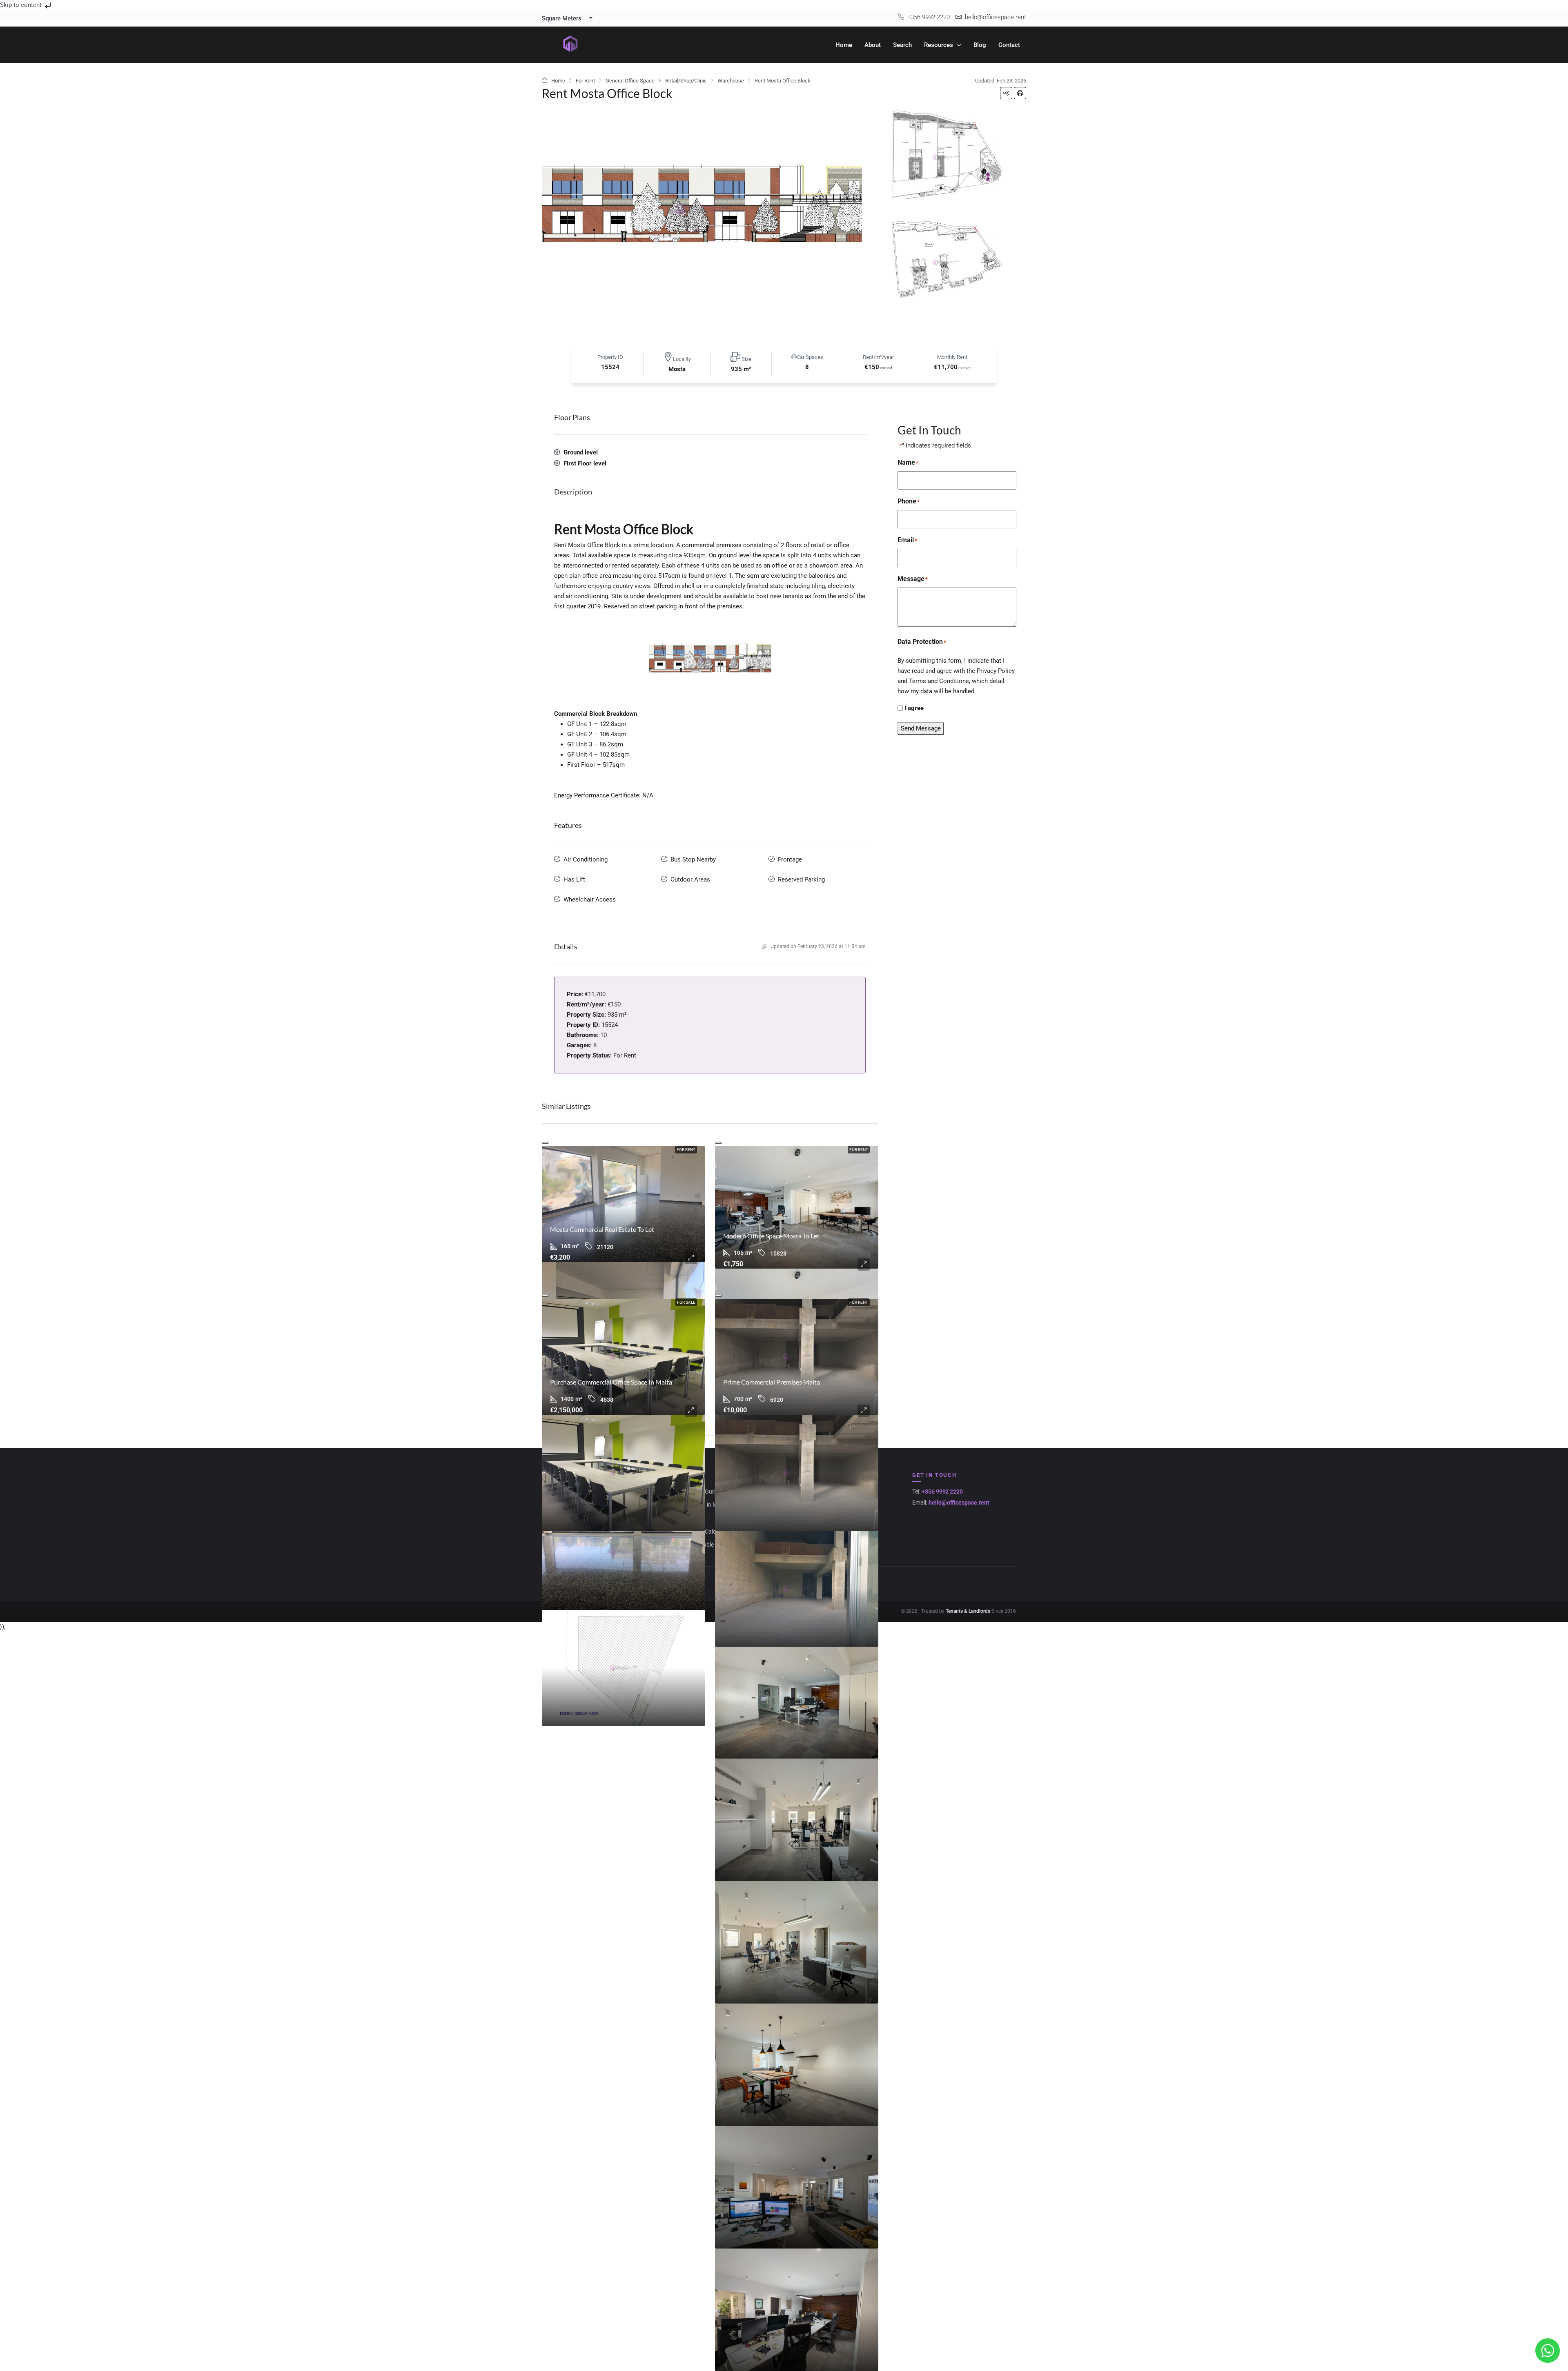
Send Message (921, 728)
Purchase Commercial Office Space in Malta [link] (611, 1382)
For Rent (585, 81)
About (873, 45)
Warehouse (731, 81)
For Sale (686, 1302)
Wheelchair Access (590, 899)
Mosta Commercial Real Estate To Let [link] (602, 1229)
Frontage (790, 859)
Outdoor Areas (690, 879)
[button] (1006, 93)
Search (902, 45)
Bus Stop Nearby (693, 859)
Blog (980, 45)
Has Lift (574, 879)
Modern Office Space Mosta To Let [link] (771, 1236)
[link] (624, 1204)
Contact (1009, 45)
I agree (914, 708)
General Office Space (630, 81)
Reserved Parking (801, 879)
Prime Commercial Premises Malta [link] (772, 1382)
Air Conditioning (586, 859)
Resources (939, 45)
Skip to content (22, 5)
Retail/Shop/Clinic (686, 81)
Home (844, 45)
